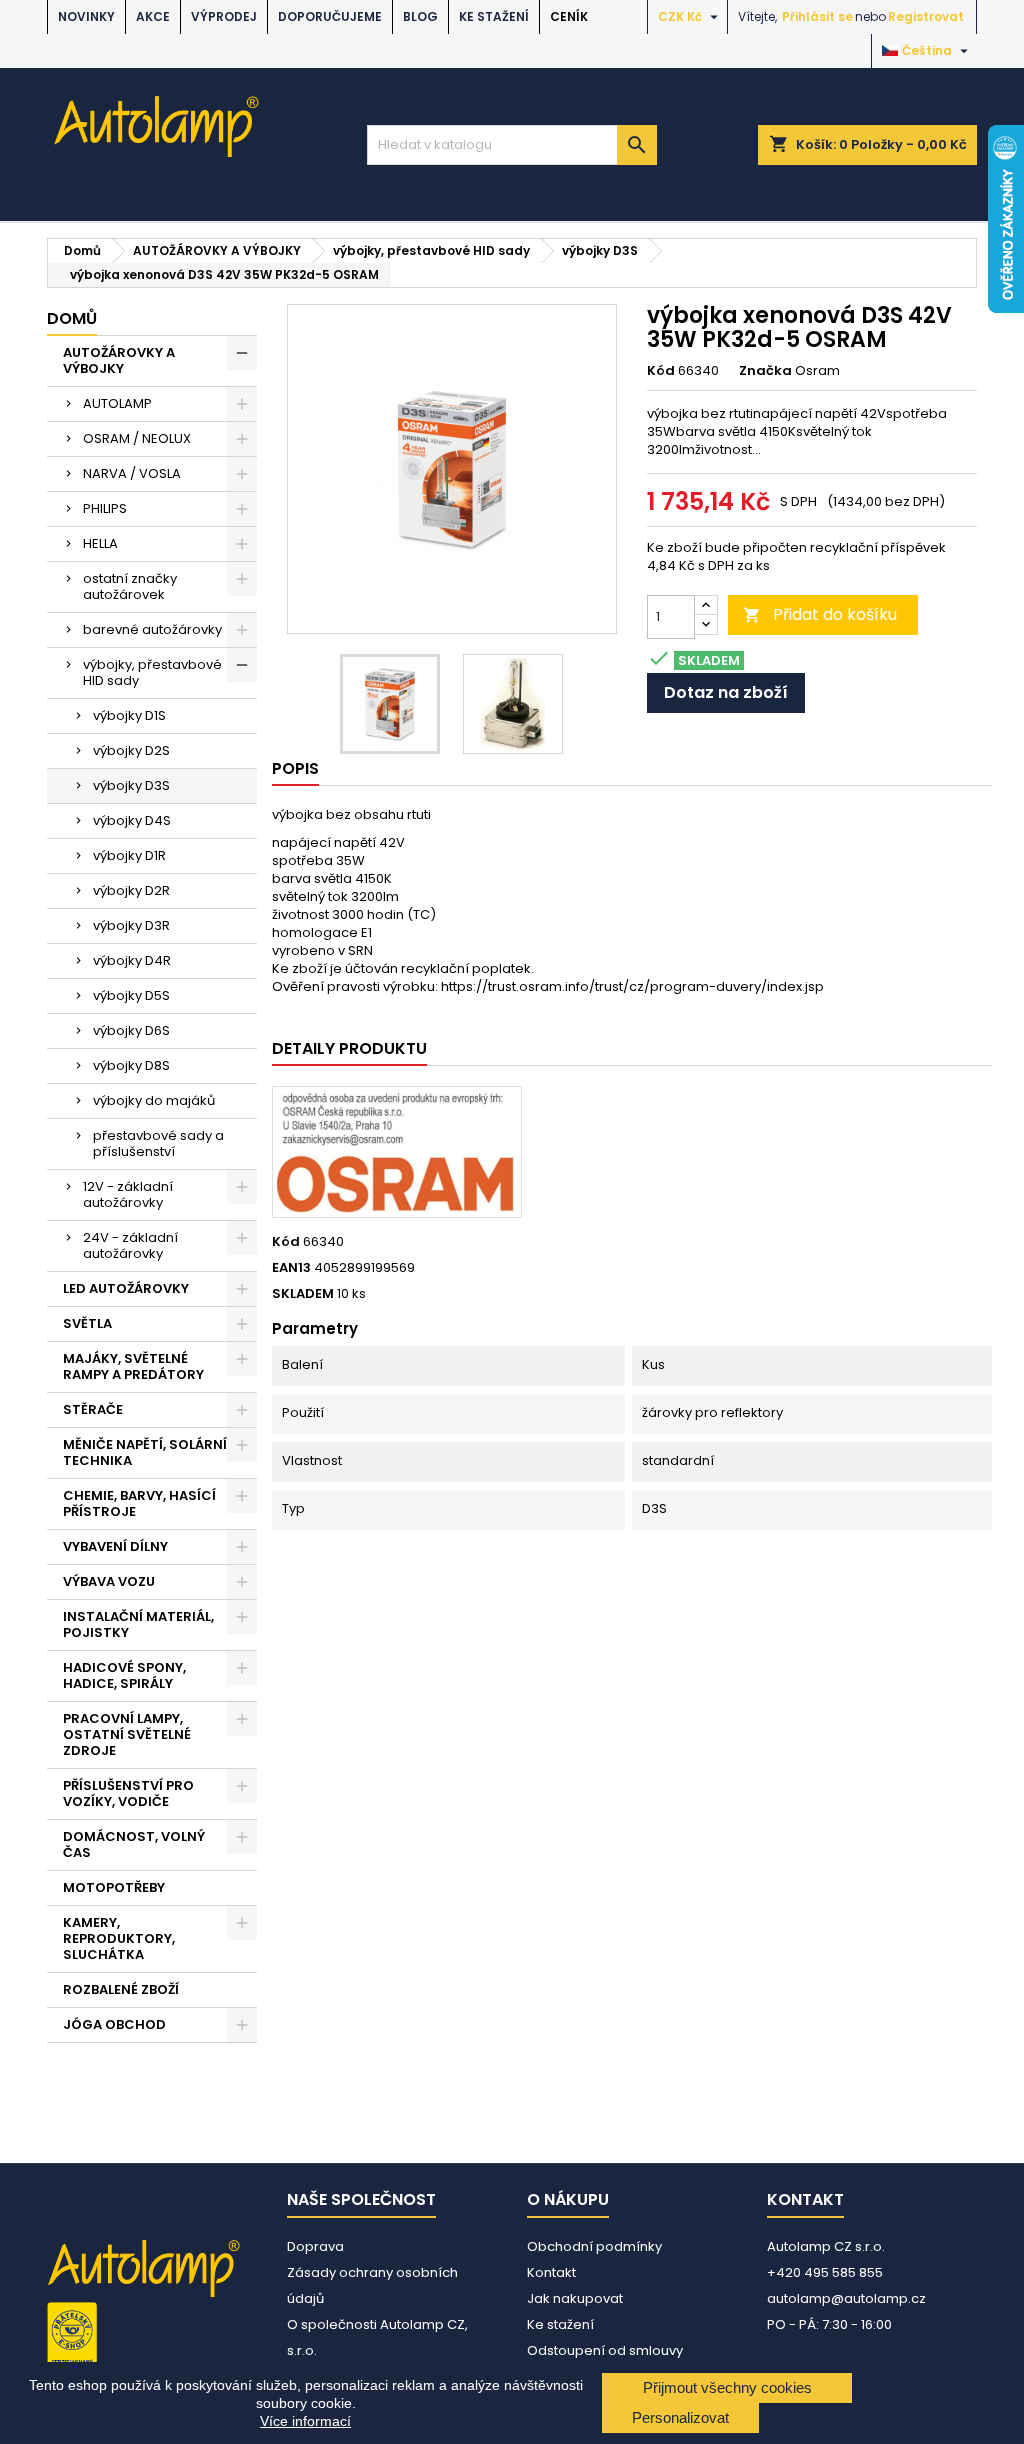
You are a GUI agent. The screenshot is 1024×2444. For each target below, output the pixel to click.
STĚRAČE (93, 1409)
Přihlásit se (817, 16)
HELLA (100, 543)
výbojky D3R (131, 925)
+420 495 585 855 (825, 2272)
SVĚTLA (87, 1323)
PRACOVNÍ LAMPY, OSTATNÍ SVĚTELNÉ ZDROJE (127, 1734)
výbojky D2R (131, 890)
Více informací (305, 2421)
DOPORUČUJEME (330, 16)
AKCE (153, 16)
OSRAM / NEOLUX (137, 438)
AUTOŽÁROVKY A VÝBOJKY (119, 360)
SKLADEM (303, 1294)
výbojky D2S (131, 750)
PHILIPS (105, 508)
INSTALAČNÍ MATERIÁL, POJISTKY (138, 1624)
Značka (765, 371)
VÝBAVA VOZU (109, 1581)
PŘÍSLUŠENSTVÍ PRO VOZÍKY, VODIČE (128, 1793)
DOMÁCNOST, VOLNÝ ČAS (134, 1844)
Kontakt (551, 2272)
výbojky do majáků (154, 1100)
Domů (72, 318)
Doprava (315, 2246)
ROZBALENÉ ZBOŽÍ (121, 1989)
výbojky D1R (129, 855)
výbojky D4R (132, 960)
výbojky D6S (131, 1030)
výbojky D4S (132, 820)
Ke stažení (494, 16)
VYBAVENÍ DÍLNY (115, 1546)
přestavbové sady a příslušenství (158, 1143)
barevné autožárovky (152, 629)
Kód (661, 371)
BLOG (420, 16)
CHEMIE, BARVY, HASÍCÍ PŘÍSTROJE (139, 1503)
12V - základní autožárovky (128, 1194)
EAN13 (291, 1268)
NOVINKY (86, 16)
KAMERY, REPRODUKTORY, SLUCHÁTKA (119, 1938)
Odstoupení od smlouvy (605, 2350)
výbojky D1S (129, 715)
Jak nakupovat (575, 2298)
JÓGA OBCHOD (114, 2024)
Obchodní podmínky (594, 2246)
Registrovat (926, 16)
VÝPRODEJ (224, 16)
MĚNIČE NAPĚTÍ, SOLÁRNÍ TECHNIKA (145, 1452)
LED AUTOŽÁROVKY (126, 1288)
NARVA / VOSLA (132, 473)
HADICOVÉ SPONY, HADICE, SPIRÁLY (124, 1675)
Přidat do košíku (820, 614)
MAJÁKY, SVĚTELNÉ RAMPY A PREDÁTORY (133, 1366)
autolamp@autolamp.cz (846, 2298)
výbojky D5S (131, 995)
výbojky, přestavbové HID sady (152, 672)
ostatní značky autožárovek (130, 586)
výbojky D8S (131, 1065)
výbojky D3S (131, 785)
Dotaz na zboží (726, 692)
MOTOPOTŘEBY (114, 1887)
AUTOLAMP (117, 403)
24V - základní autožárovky (130, 1245)
